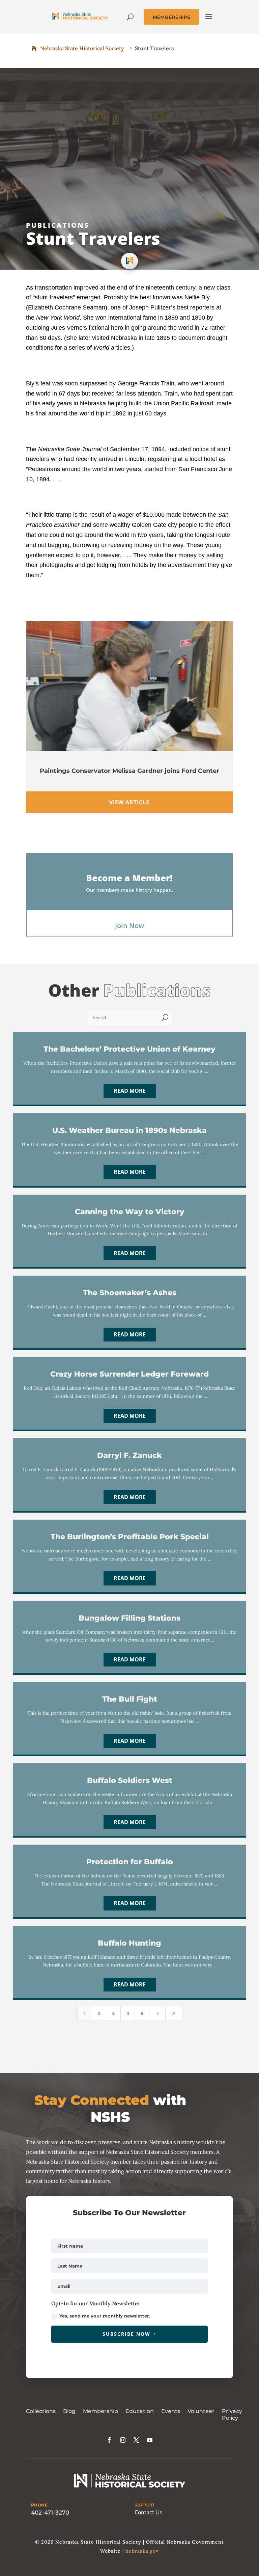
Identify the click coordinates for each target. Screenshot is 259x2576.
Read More (130, 1091)
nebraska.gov (142, 2551)
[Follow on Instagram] (123, 2440)
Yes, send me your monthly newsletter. (105, 2316)
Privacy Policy (232, 2415)
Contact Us (148, 2512)
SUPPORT (145, 2505)
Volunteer (201, 2411)
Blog (69, 2411)
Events (171, 2411)
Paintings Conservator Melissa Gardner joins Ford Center (129, 771)
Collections (41, 2411)
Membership (100, 2411)
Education (140, 2411)
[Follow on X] (136, 2440)
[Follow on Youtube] (150, 2440)
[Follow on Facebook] (109, 2440)
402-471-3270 (50, 2513)
